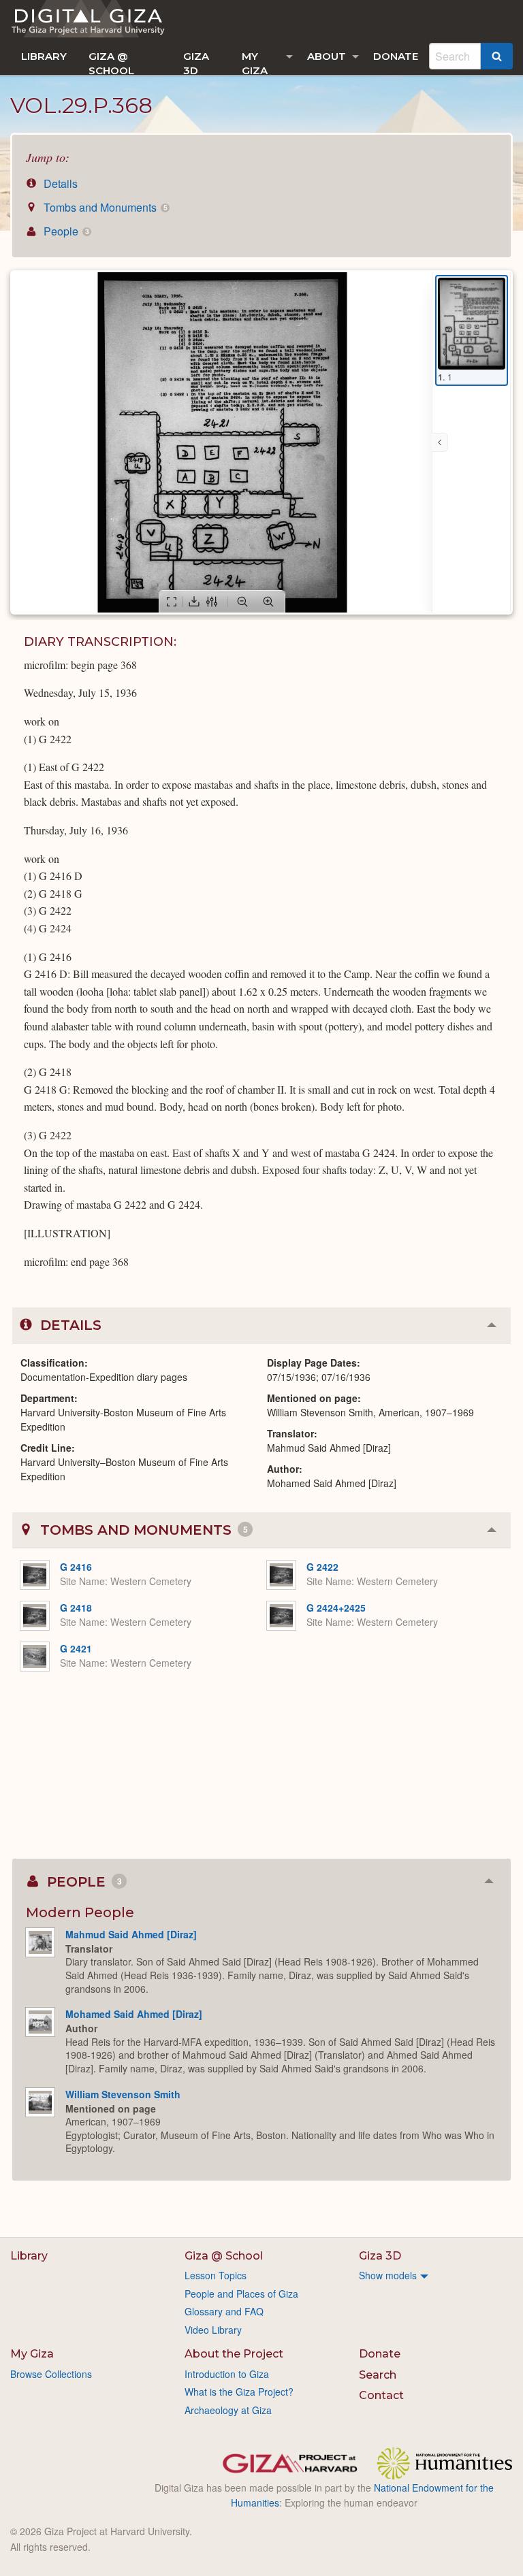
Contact (381, 2395)
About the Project (234, 2354)
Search (378, 2375)
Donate (396, 56)
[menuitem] (44, 56)
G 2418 (76, 1608)
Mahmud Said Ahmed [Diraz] (131, 1934)
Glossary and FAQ (224, 2311)
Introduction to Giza (227, 2374)
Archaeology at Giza (228, 2410)
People (65, 231)
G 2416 (76, 1567)
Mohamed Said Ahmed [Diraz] (134, 2014)
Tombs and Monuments (104, 207)
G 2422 (322, 1567)
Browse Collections (51, 2374)
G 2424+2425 (336, 1608)
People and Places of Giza (241, 2294)
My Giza (255, 62)
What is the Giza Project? (239, 2392)
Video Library (213, 2330)
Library (44, 56)
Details (59, 183)
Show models (388, 2275)
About (327, 56)
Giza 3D (196, 62)
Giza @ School (111, 62)
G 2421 (76, 1648)
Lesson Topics (216, 2275)
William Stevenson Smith (123, 2094)
